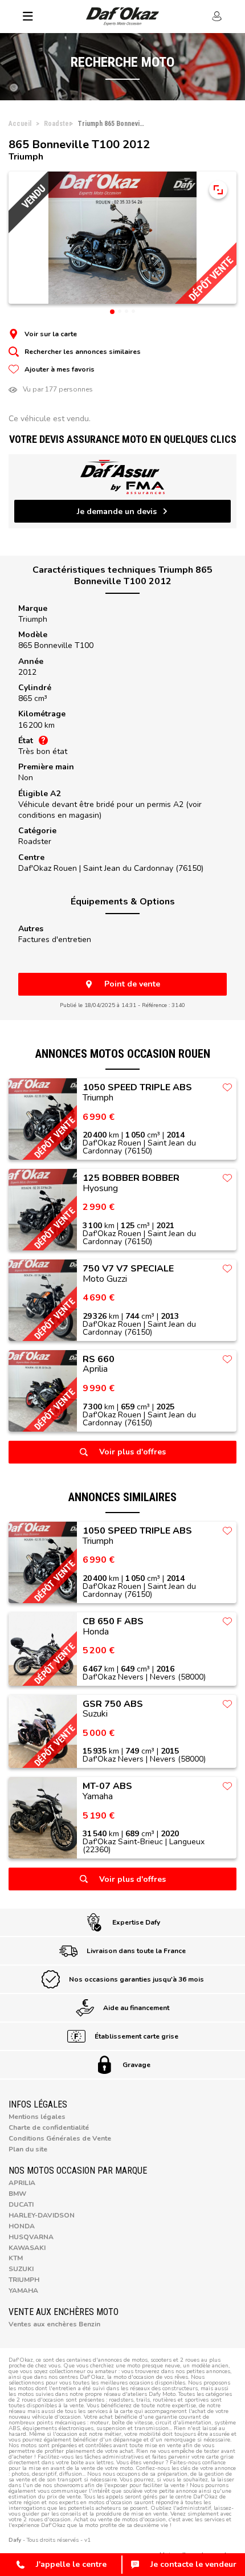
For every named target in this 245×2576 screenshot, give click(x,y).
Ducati (21, 2204)
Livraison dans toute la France (136, 1951)
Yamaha (23, 2290)
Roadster (35, 841)
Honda (22, 2226)
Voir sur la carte (51, 334)
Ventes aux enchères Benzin (54, 2324)
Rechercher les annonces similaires (83, 352)
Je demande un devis (117, 511)
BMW (17, 2194)
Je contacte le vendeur (193, 2564)
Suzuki (21, 2269)
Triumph (33, 619)
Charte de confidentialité (49, 2127)
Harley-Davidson (42, 2215)
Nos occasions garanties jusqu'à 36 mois (136, 1979)
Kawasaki (27, 2248)
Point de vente (132, 984)
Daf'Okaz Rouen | (111, 868)
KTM (16, 2258)
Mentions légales (37, 2117)
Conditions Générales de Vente (60, 2138)
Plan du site (28, 2149)
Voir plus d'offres (132, 1452)
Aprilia (22, 2183)
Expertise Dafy (136, 1922)
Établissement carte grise (136, 2036)
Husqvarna (31, 2237)
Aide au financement (136, 2008)
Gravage (136, 2065)
